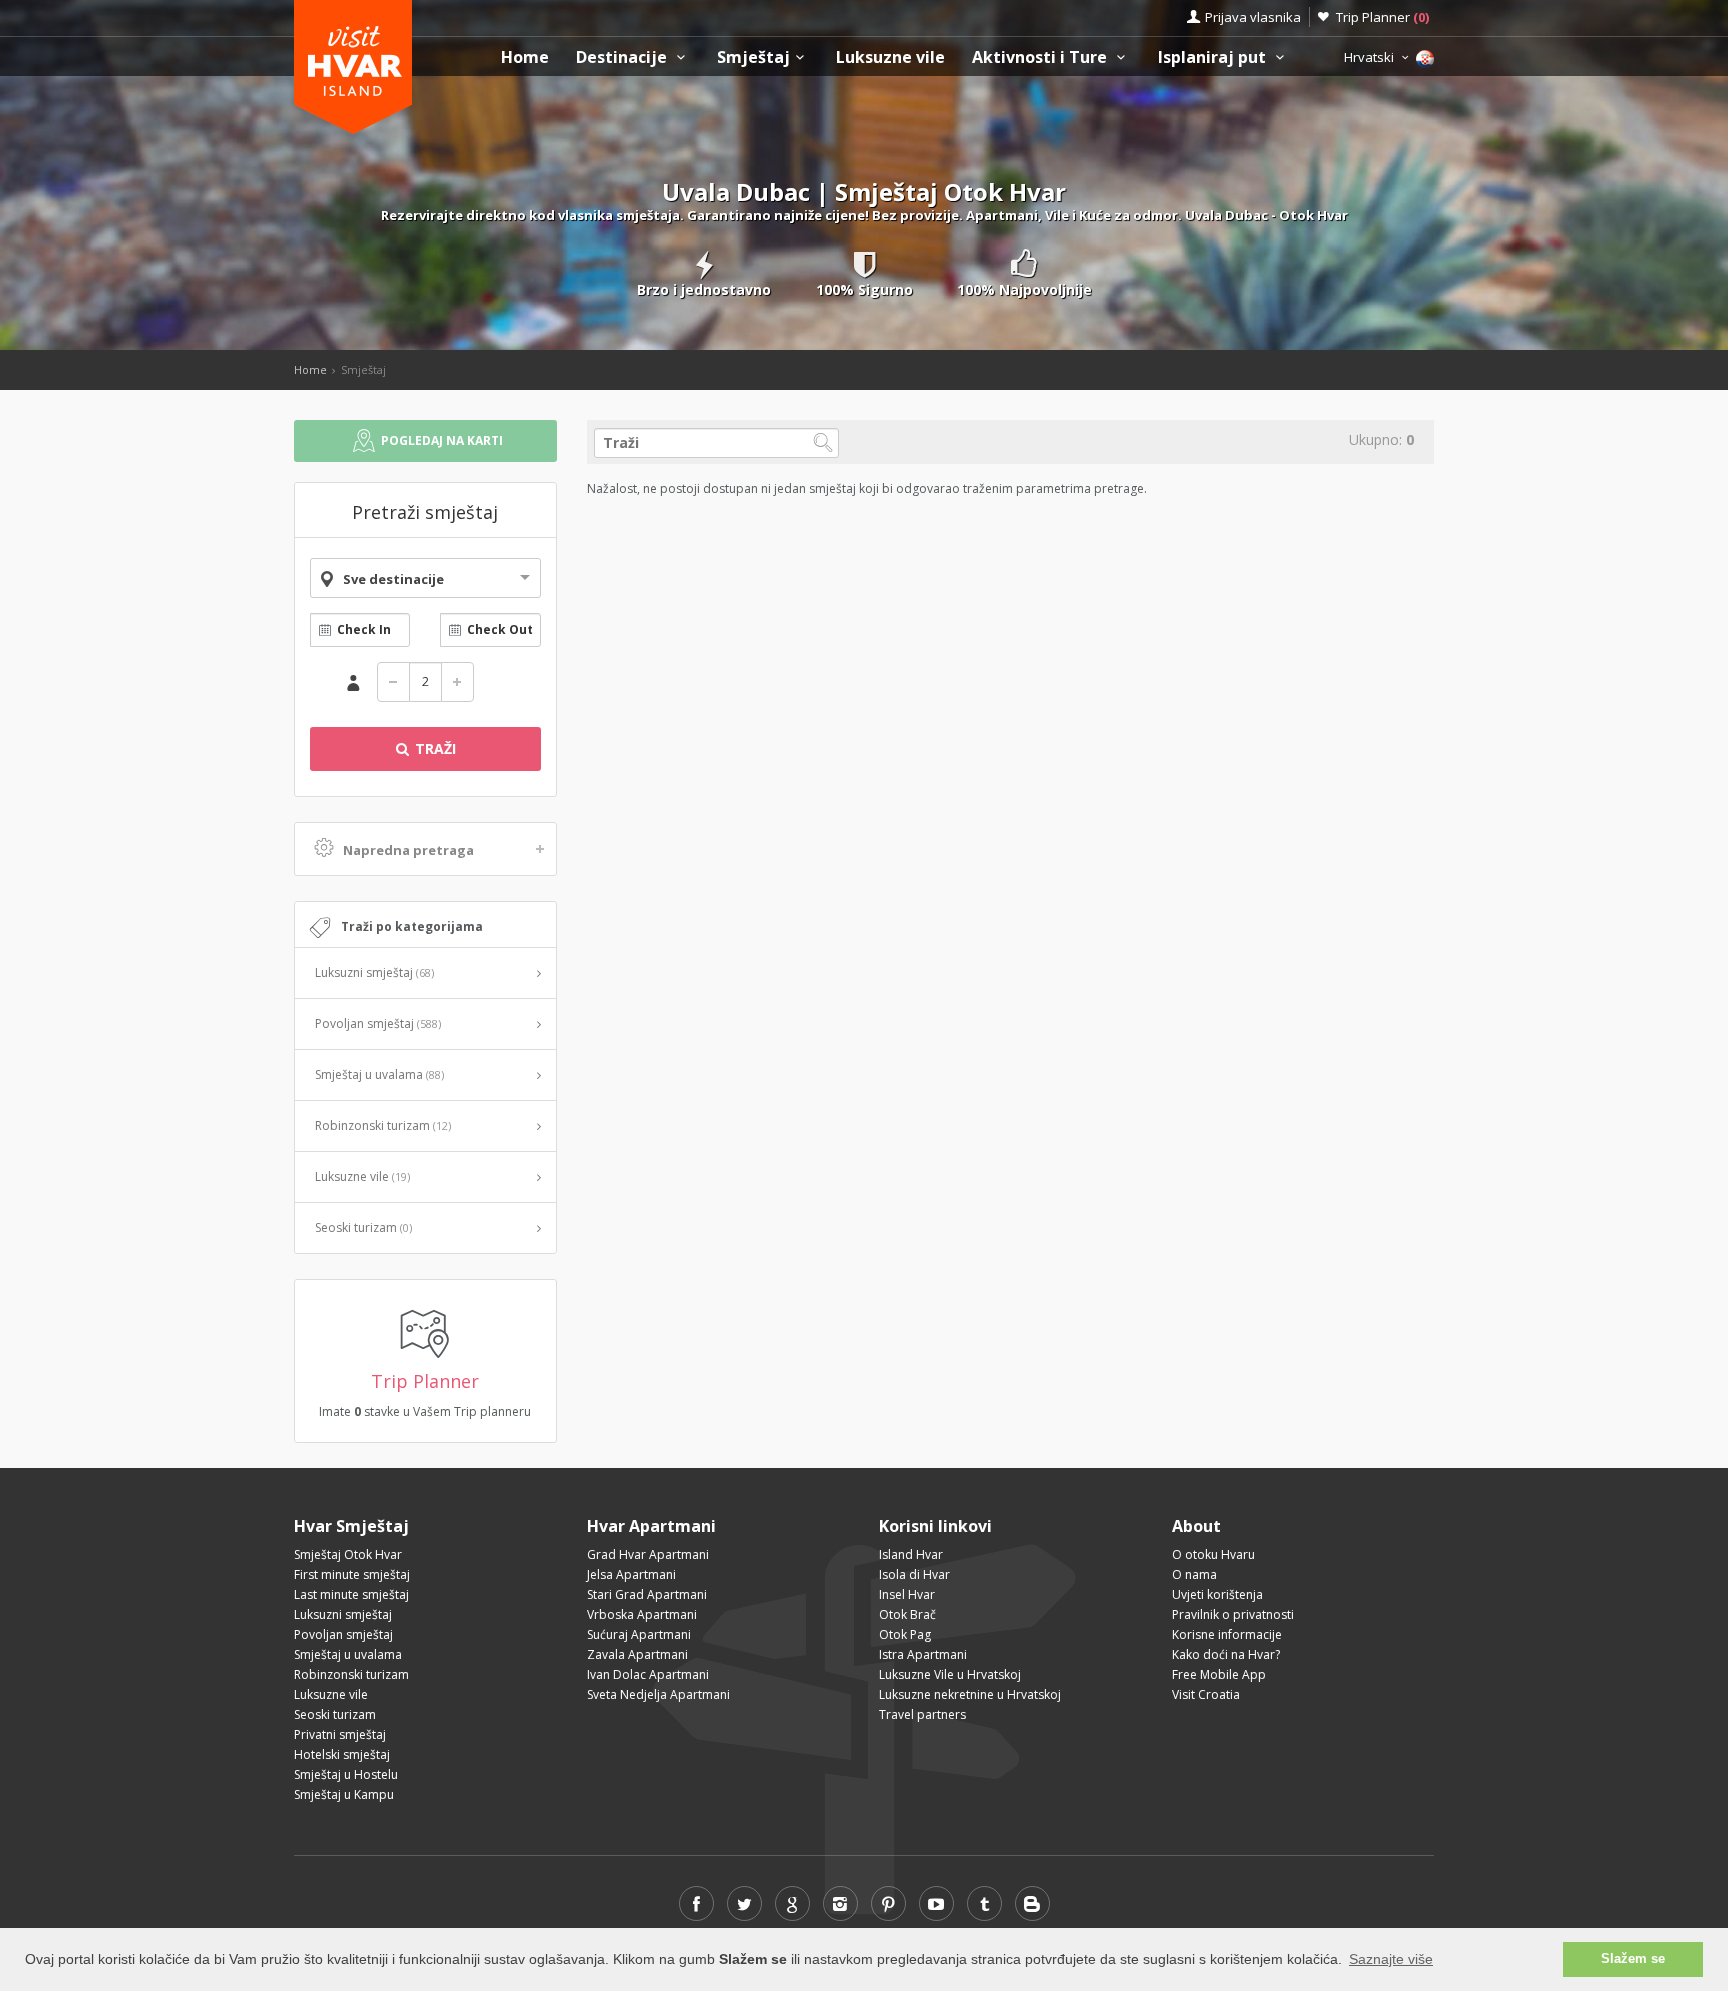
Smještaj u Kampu (344, 1794)
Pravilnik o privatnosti (1233, 1614)
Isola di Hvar (914, 1574)
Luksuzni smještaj (374, 972)
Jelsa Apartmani (631, 1574)
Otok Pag (905, 1634)
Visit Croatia (1206, 1694)
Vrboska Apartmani (642, 1614)
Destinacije (623, 57)
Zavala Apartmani (637, 1654)
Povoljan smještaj (378, 1023)
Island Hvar (911, 1554)
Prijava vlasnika (1253, 17)
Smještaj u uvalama (379, 1074)
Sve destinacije (393, 579)
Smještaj (753, 57)
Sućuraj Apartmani (639, 1634)
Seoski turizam (363, 1227)
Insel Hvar (907, 1594)
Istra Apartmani (923, 1654)
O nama (1194, 1574)
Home (525, 57)
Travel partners (922, 1714)
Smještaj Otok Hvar (348, 1554)
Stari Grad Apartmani (647, 1594)
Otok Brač (907, 1614)
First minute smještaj (352, 1574)
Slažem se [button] (1633, 1959)
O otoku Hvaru (1213, 1554)
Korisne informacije (1227, 1634)
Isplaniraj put (1214, 57)
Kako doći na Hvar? (1226, 1654)
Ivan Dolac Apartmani (648, 1674)
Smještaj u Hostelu (346, 1774)
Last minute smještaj (351, 1594)
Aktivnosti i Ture (1041, 57)
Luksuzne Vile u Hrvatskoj (950, 1674)
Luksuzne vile (890, 57)
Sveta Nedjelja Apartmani (658, 1694)
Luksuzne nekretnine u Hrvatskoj (970, 1694)
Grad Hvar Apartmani (648, 1554)
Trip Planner (1382, 17)
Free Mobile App (1219, 1674)
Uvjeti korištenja (1217, 1594)
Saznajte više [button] (1391, 1959)
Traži (433, 748)
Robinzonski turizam (383, 1125)
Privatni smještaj (340, 1734)
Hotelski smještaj (342, 1754)
